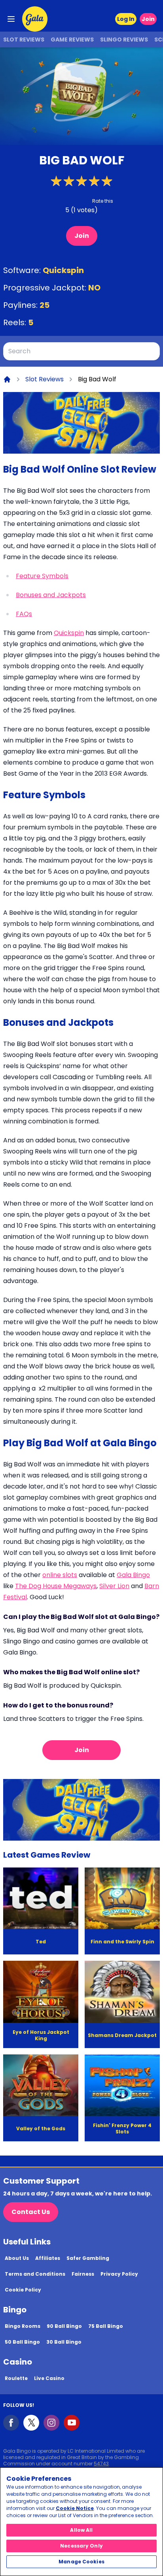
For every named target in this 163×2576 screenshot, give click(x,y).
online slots (60, 1575)
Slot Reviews (24, 40)
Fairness (83, 2274)
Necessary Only (81, 2546)
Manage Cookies (81, 2562)
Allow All (81, 2530)
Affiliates (48, 2258)
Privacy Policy (119, 2274)
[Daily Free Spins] (81, 423)
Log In (126, 19)
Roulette (16, 2378)
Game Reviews (72, 40)
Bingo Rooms (23, 2326)
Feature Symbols (42, 576)
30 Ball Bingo (64, 2342)
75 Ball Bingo (106, 2326)
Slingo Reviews (124, 40)
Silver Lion (114, 1586)
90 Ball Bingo (64, 2326)
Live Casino (49, 2378)
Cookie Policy (23, 2290)
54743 (101, 2464)
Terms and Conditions (35, 2274)
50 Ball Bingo (22, 2342)
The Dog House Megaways (56, 1586)
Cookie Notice (75, 2508)
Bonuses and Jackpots (51, 595)
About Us (17, 2258)
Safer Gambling (88, 2258)
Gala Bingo (133, 1575)
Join (148, 19)
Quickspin (63, 270)
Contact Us (31, 2212)
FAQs (24, 614)
